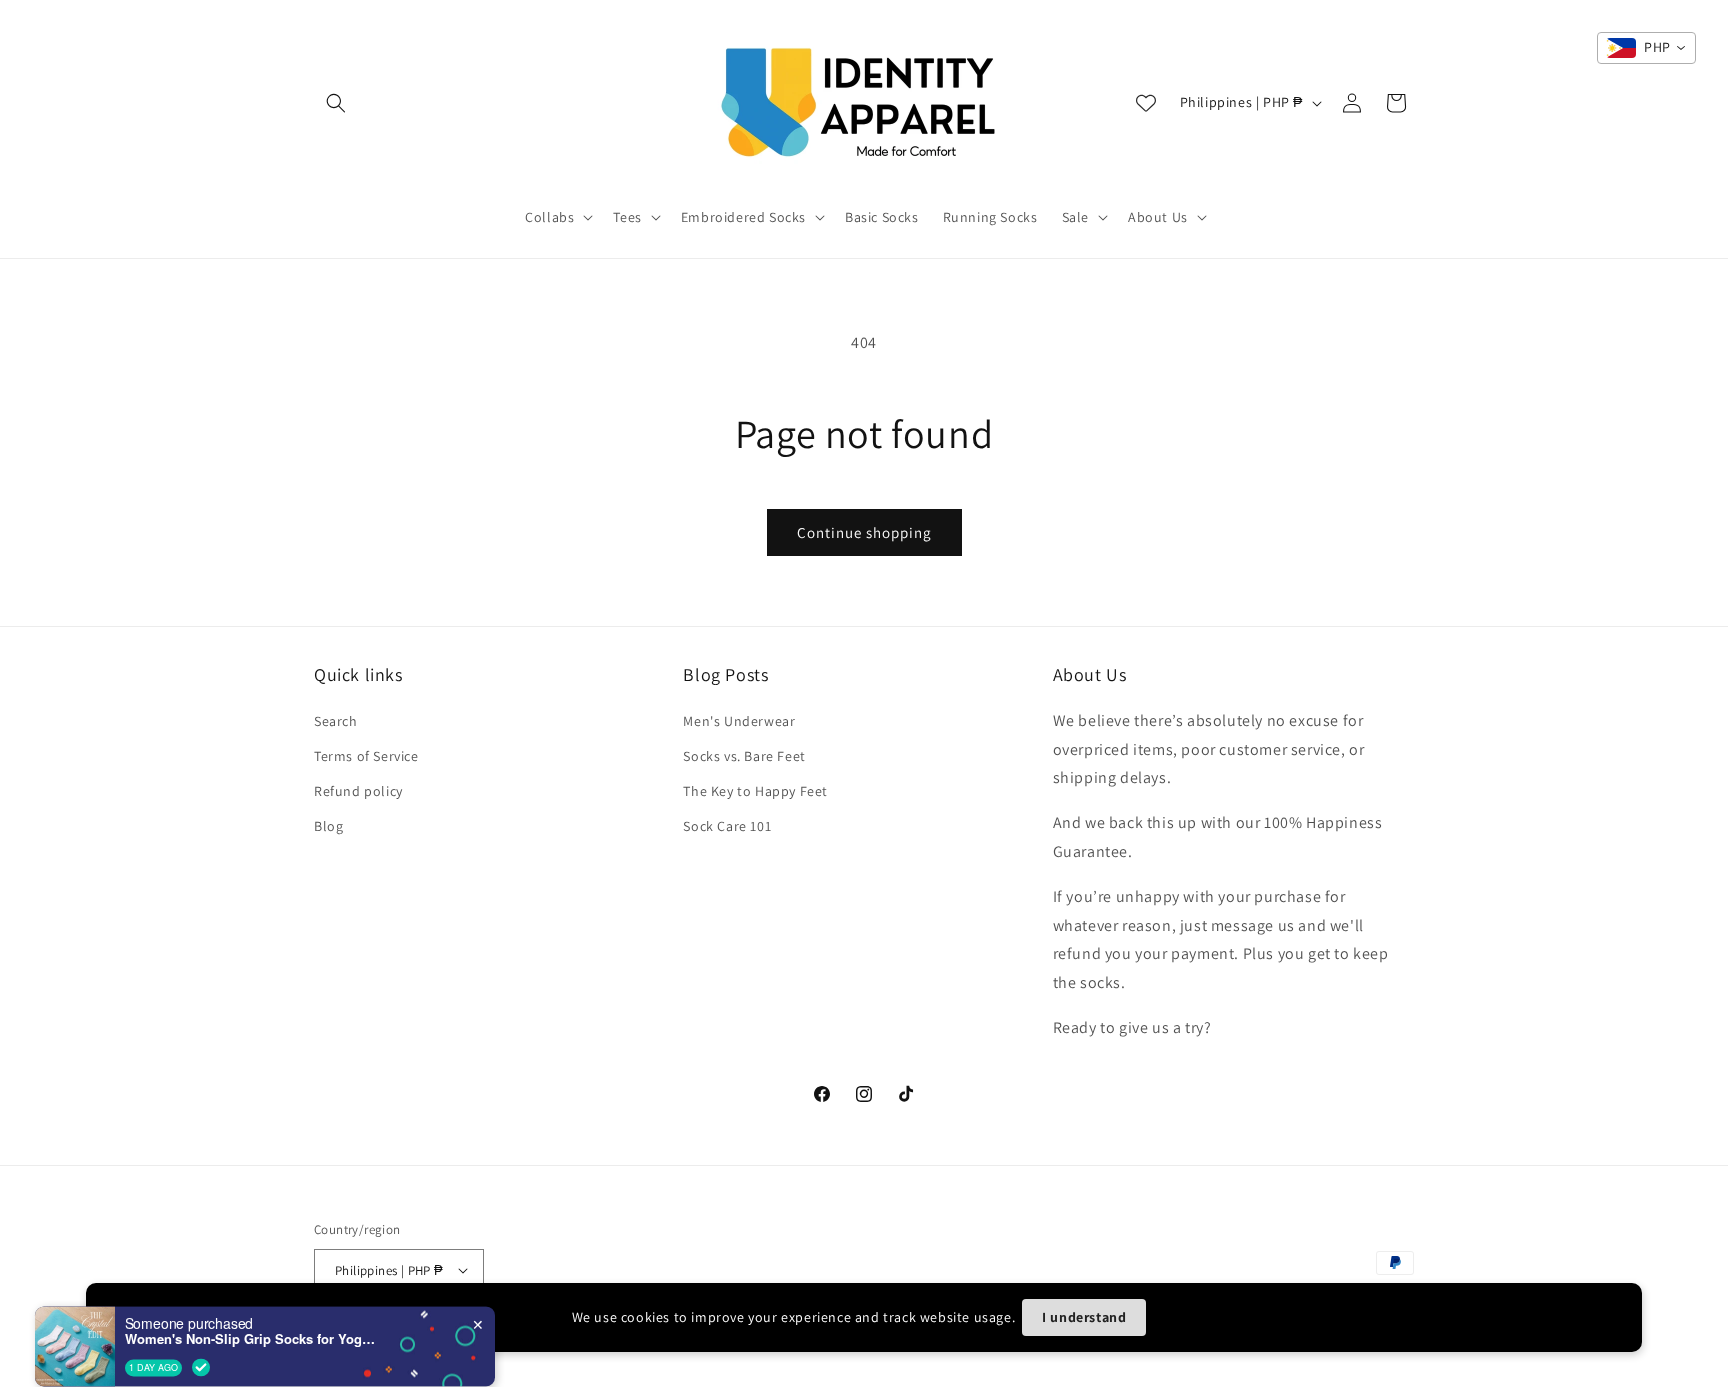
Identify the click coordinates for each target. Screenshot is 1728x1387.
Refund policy (358, 791)
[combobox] (1646, 48)
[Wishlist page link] (1146, 103)
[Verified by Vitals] (201, 1339)
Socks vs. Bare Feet (744, 756)
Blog (328, 826)
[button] (336, 103)
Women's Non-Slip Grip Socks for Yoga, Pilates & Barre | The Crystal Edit (250, 1311)
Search (336, 721)
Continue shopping (864, 532)
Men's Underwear (739, 721)
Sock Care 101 (727, 826)
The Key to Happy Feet (755, 791)
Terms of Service (366, 756)
